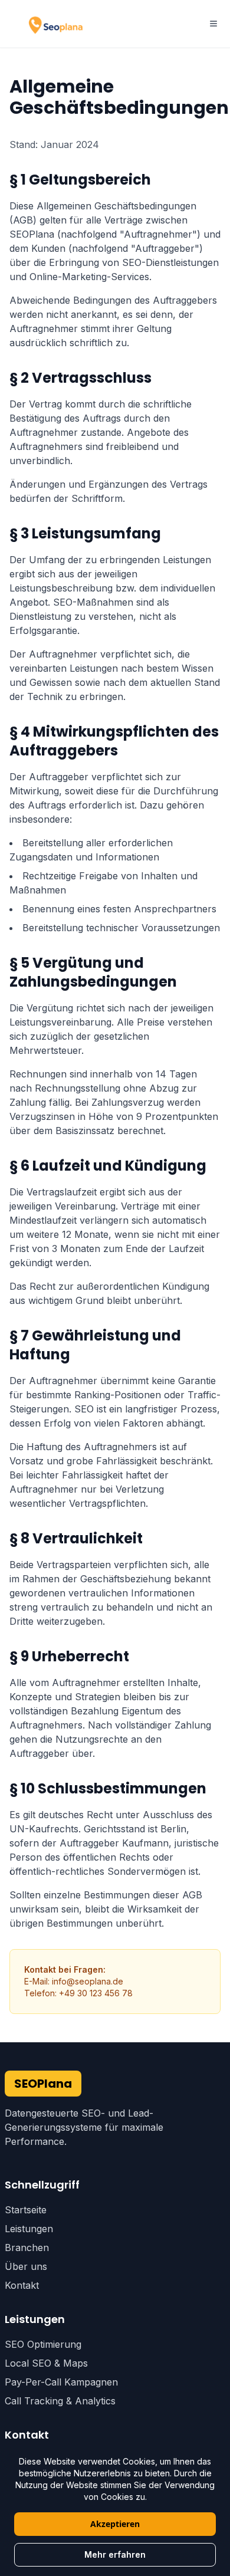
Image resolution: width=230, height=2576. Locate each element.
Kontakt (22, 2285)
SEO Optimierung (43, 2344)
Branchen (27, 2248)
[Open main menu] (213, 24)
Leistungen (29, 2229)
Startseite (26, 2210)
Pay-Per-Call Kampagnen (61, 2382)
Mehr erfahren (115, 2554)
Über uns (26, 2266)
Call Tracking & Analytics (60, 2401)
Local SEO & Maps (46, 2363)
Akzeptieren (115, 2524)
